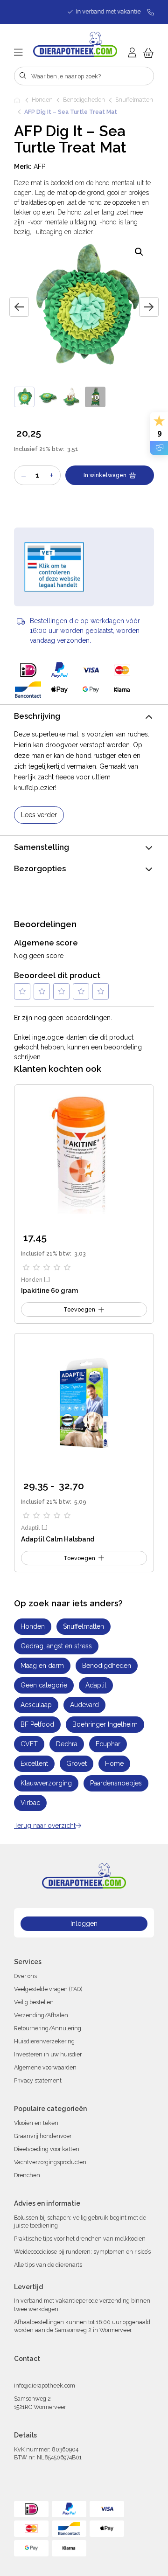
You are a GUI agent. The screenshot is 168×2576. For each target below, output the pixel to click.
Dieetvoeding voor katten (47, 2149)
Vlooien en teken (36, 2123)
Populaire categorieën (50, 2109)
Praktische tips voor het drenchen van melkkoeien (80, 2239)
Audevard (84, 1705)
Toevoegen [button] (79, 1309)
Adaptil (31, 1528)
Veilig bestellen (34, 2002)
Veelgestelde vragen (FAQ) (48, 1989)
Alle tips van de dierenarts (48, 2265)
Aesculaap (36, 1705)
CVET (29, 1744)
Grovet (77, 1764)
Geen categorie (44, 1685)
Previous (19, 307)
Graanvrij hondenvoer (43, 2136)
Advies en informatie (47, 2203)
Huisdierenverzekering (44, 2041)
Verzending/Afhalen (41, 2015)
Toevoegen (79, 1558)
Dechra (67, 1744)
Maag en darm (42, 1666)
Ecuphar (108, 1744)
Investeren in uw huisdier (48, 2054)
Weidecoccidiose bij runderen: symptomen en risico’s (82, 2252)
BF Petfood (37, 1724)
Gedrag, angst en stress (56, 1646)
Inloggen (84, 1923)
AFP (39, 167)
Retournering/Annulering (48, 2028)
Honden (42, 100)
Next (149, 307)
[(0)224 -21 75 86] (147, 12)
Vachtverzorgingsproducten (50, 2162)
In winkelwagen (105, 475)
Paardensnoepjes (116, 1783)
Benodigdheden (84, 100)
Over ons (25, 1976)
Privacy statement (38, 2080)
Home (18, 100)
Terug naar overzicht (45, 1826)
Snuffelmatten (134, 100)
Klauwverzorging (46, 1783)
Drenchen (27, 2175)
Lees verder (39, 815)
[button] (139, 252)
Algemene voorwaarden (45, 2067)
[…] (47, 1280)
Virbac (30, 1803)
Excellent (34, 1764)
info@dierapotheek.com (45, 2385)
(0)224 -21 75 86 (84, 2373)
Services (28, 1962)
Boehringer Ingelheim (105, 1724)
